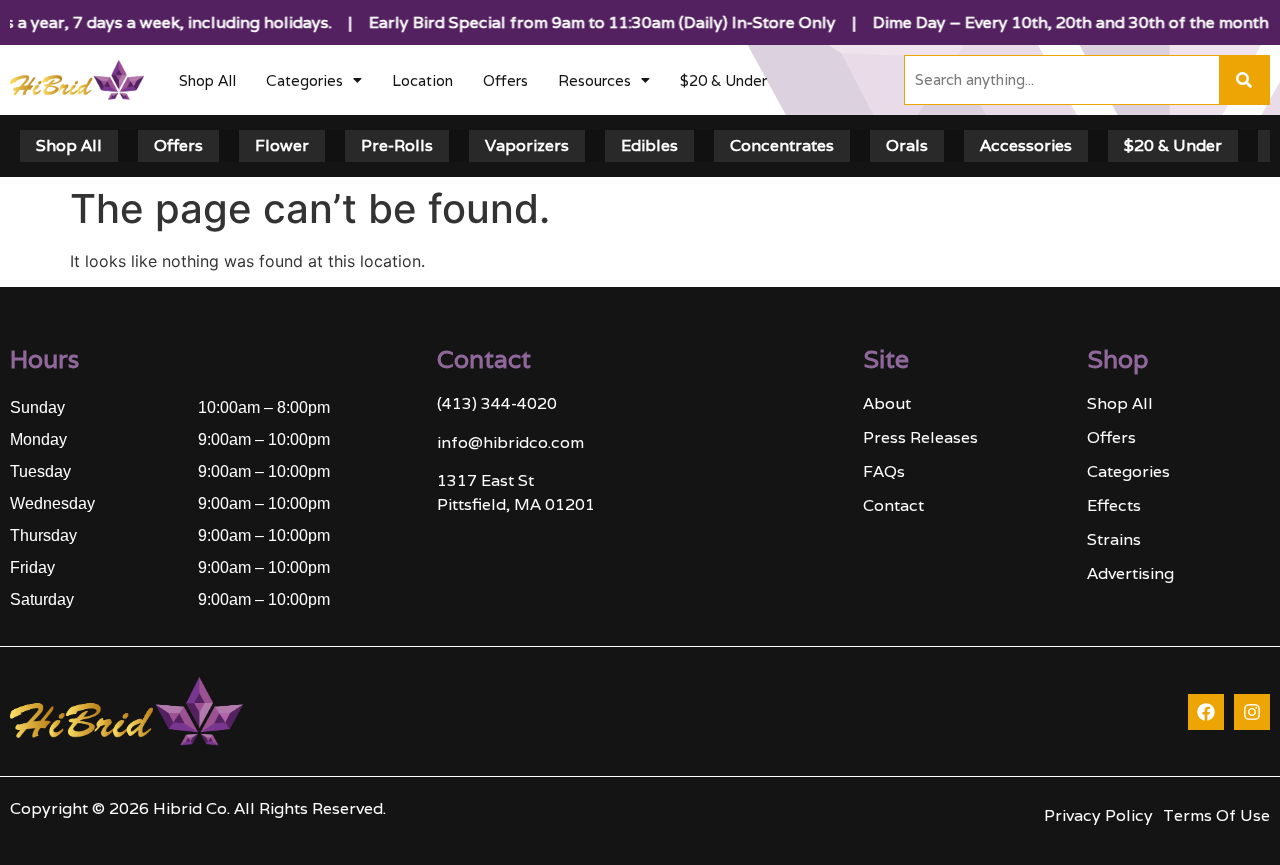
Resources (594, 80)
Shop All (207, 80)
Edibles (649, 145)
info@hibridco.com (510, 442)
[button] (314, 80)
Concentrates (782, 145)
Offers (505, 80)
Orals (907, 145)
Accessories (1026, 145)
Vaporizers (527, 145)
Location (422, 80)
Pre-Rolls (397, 145)
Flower (282, 145)
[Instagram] (1252, 712)
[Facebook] (1206, 712)
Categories (304, 80)
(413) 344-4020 (497, 403)
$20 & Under (723, 80)
